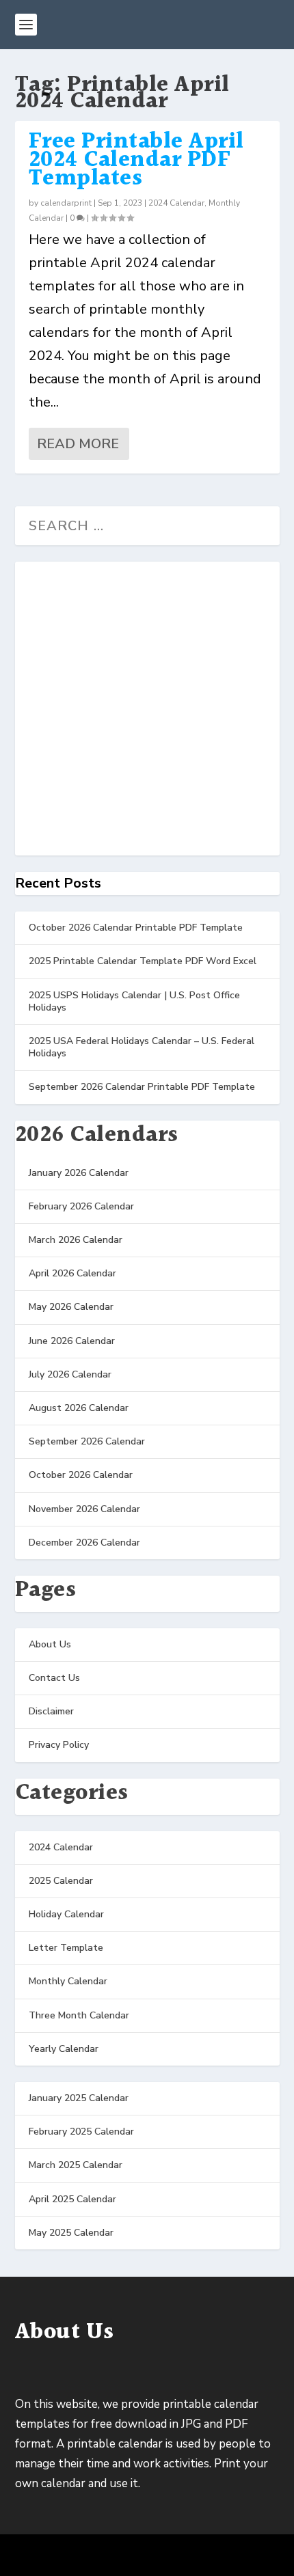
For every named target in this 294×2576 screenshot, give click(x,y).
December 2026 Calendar (84, 1543)
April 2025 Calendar (72, 2199)
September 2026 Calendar (87, 1441)
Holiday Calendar (66, 1914)
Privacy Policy (59, 1745)
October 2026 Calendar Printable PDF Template (136, 928)
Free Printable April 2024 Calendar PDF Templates (136, 160)
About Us (50, 1644)
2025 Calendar (61, 1881)
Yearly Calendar (64, 2049)
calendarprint (66, 203)
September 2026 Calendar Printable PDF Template (142, 1087)
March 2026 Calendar (76, 1240)
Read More (78, 444)
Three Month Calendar (79, 2015)
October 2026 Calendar (81, 1475)
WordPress (247, 2556)
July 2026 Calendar (70, 1374)
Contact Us (54, 1678)
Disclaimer (51, 1711)
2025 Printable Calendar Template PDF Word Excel (143, 961)
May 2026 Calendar (71, 1307)
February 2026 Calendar (81, 1206)
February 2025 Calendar (81, 2132)
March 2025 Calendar (76, 2165)
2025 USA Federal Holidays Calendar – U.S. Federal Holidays (142, 1047)
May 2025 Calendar (71, 2233)
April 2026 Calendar (72, 1273)
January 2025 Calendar (79, 2098)
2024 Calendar (176, 203)
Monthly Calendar (68, 1981)
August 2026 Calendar (79, 1408)
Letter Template (66, 1948)
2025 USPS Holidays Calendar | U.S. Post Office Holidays (134, 1001)
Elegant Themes (123, 2556)
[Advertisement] (147, 709)
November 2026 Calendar (84, 1509)
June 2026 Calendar (72, 1341)
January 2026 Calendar (79, 1173)
